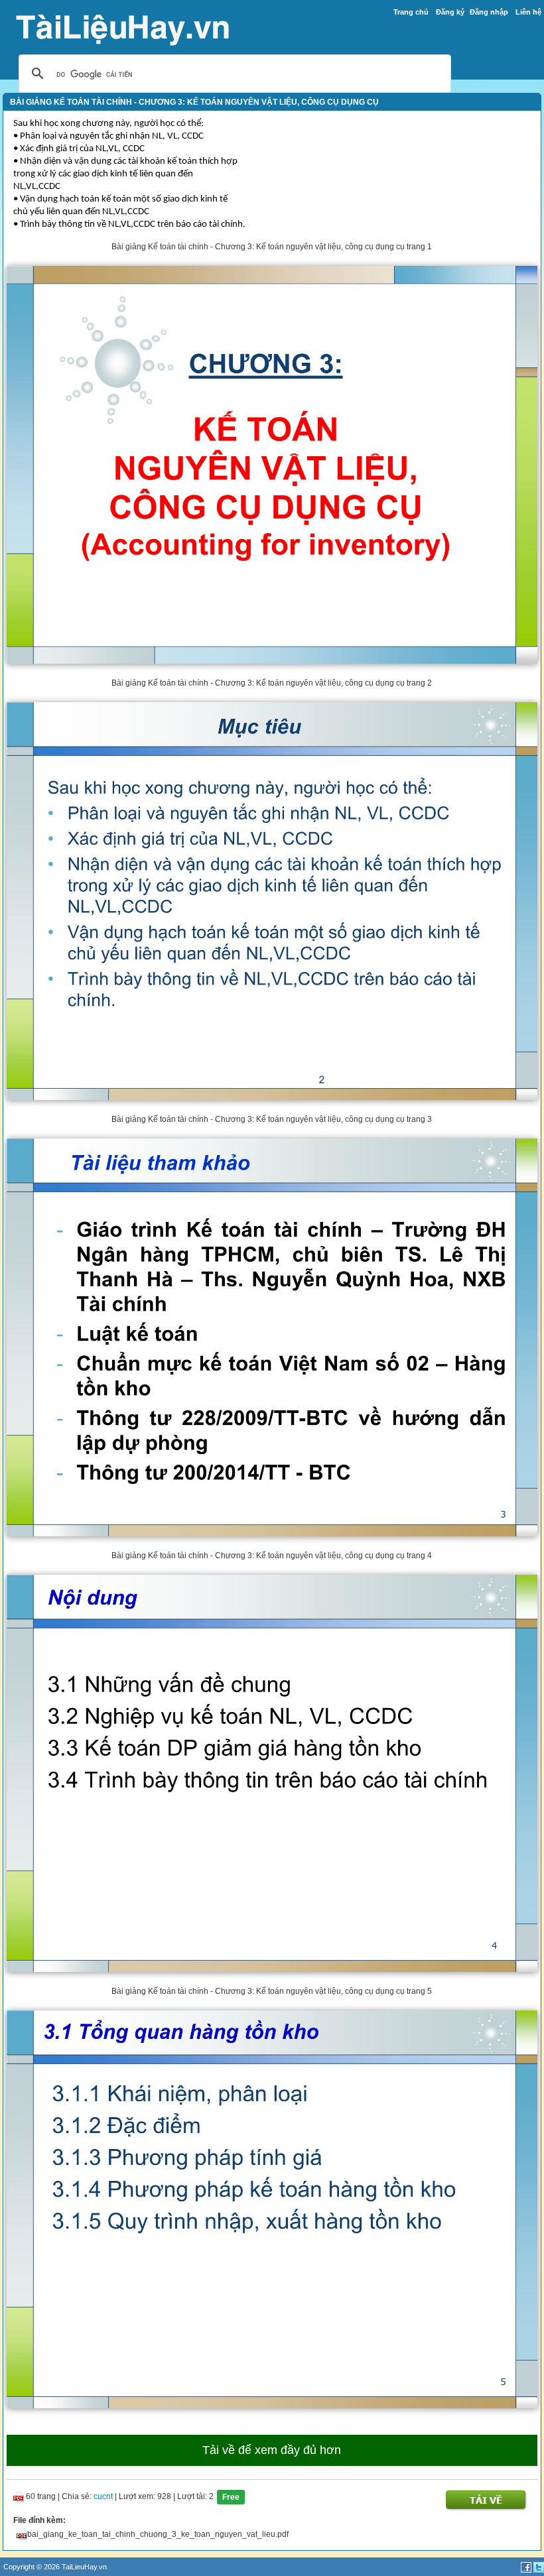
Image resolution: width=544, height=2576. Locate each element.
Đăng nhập (489, 12)
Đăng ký (450, 12)
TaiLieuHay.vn (84, 2567)
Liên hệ (528, 12)
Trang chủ (411, 12)
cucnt (103, 2496)
